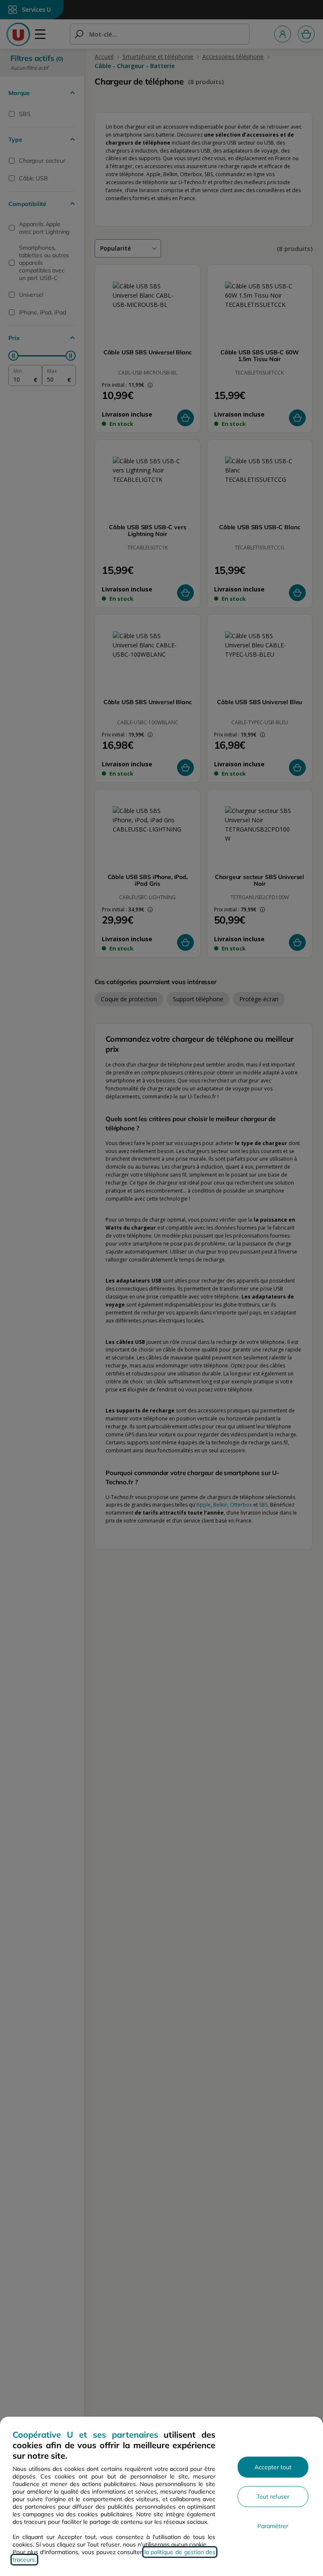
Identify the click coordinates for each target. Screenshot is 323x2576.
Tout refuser (273, 2497)
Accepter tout (273, 2467)
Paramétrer (273, 2526)
